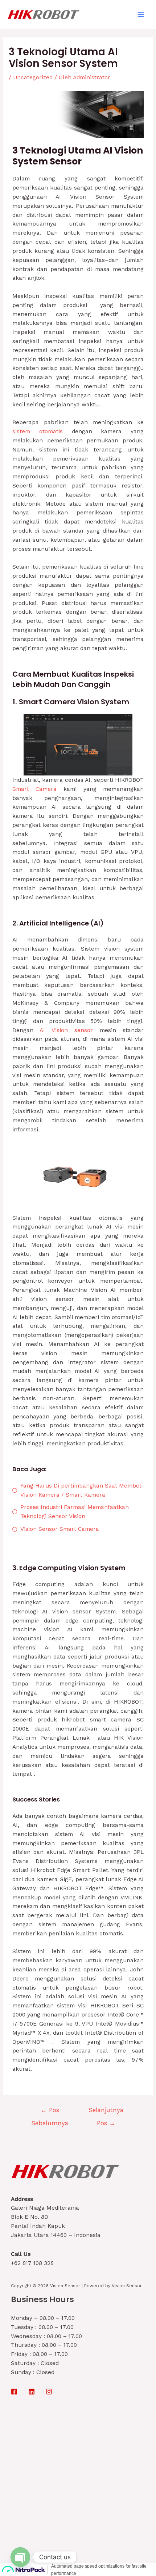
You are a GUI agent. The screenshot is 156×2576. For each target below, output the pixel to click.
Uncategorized (33, 77)
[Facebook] (14, 2392)
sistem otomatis (38, 431)
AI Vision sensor (66, 1030)
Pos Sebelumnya (50, 2112)
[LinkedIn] (32, 2392)
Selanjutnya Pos (106, 2112)
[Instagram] (49, 2392)
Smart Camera (35, 789)
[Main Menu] (141, 14)
